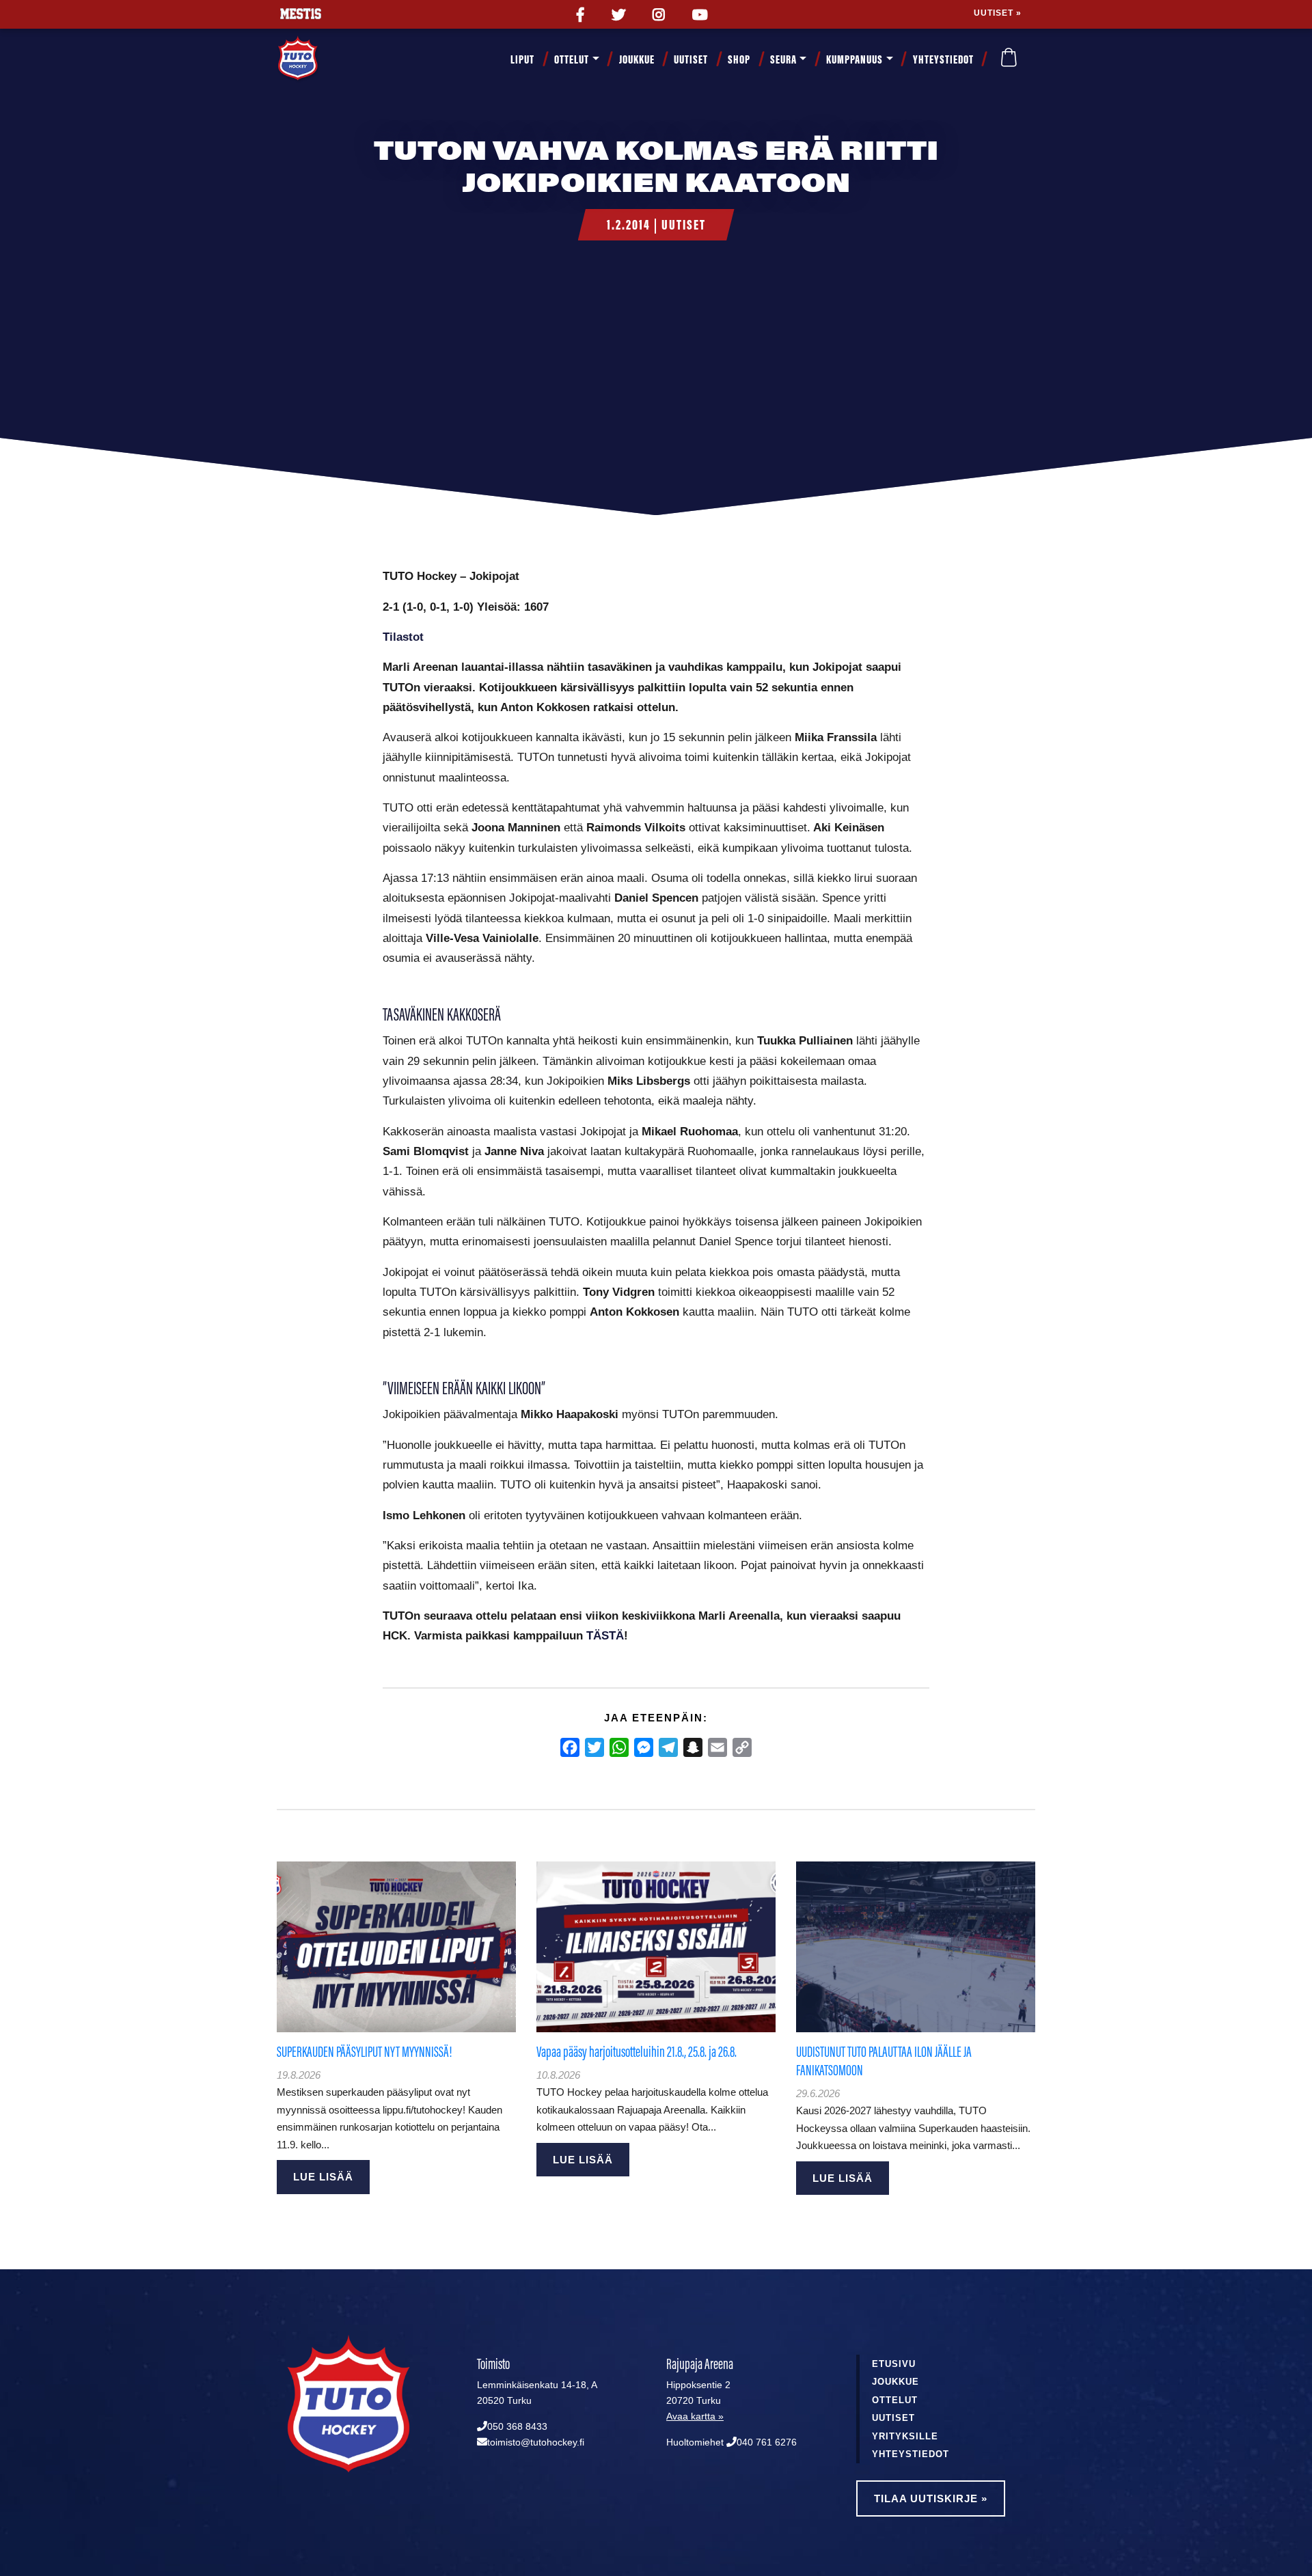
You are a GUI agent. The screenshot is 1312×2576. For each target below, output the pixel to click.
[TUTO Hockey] (315, 59)
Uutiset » (998, 13)
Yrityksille (905, 2436)
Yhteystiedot (943, 59)
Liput (522, 59)
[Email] (717, 1747)
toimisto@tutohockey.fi (536, 2442)
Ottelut (572, 59)
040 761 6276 (767, 2442)
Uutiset (691, 59)
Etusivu (894, 2364)
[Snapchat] (693, 1747)
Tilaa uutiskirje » (931, 2498)
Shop (739, 59)
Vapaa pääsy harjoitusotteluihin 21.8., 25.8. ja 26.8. (637, 2052)
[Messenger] (644, 1747)
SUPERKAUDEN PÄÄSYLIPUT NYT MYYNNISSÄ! (364, 2052)
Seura (783, 59)
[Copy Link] (742, 1747)
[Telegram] (668, 1747)
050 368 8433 (517, 2427)
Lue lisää (323, 2177)
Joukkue (637, 59)
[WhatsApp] (619, 1747)
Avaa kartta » (695, 2416)
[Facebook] (570, 1747)
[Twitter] (594, 1747)
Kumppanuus (855, 59)
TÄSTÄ (605, 1635)
